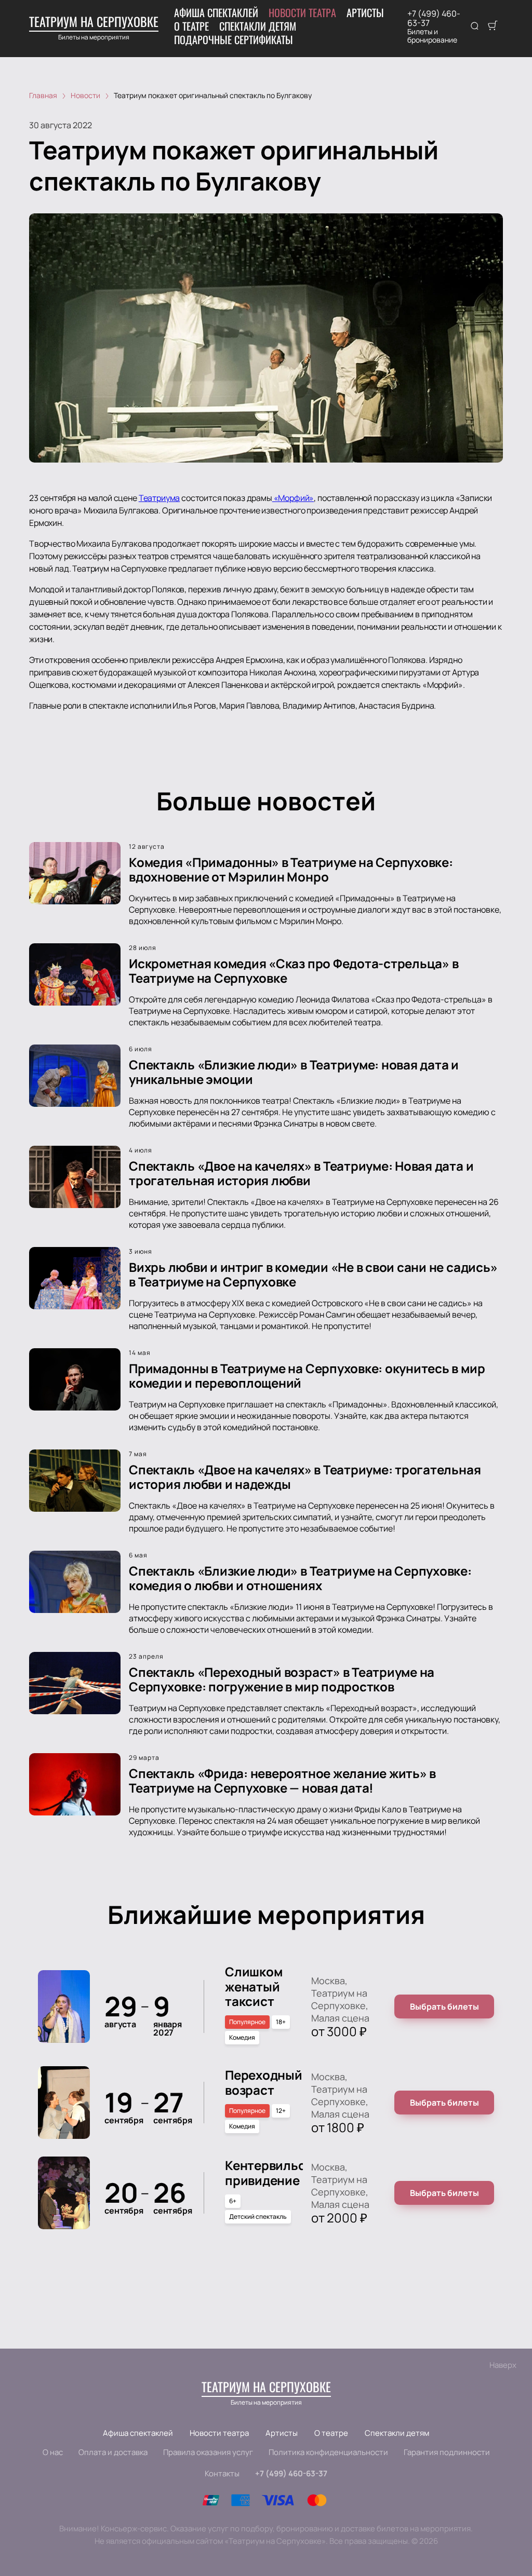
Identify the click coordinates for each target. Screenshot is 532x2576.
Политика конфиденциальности (328, 2452)
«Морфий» (293, 498)
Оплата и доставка (113, 2452)
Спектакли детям (258, 26)
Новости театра (302, 12)
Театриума (159, 498)
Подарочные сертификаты (234, 39)
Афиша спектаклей (216, 12)
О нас (53, 2452)
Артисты (365, 12)
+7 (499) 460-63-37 (434, 18)
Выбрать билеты (444, 2006)
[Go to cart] (493, 26)
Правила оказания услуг (208, 2452)
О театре (191, 26)
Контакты (222, 2473)
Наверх (503, 2365)
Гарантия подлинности (447, 2452)
